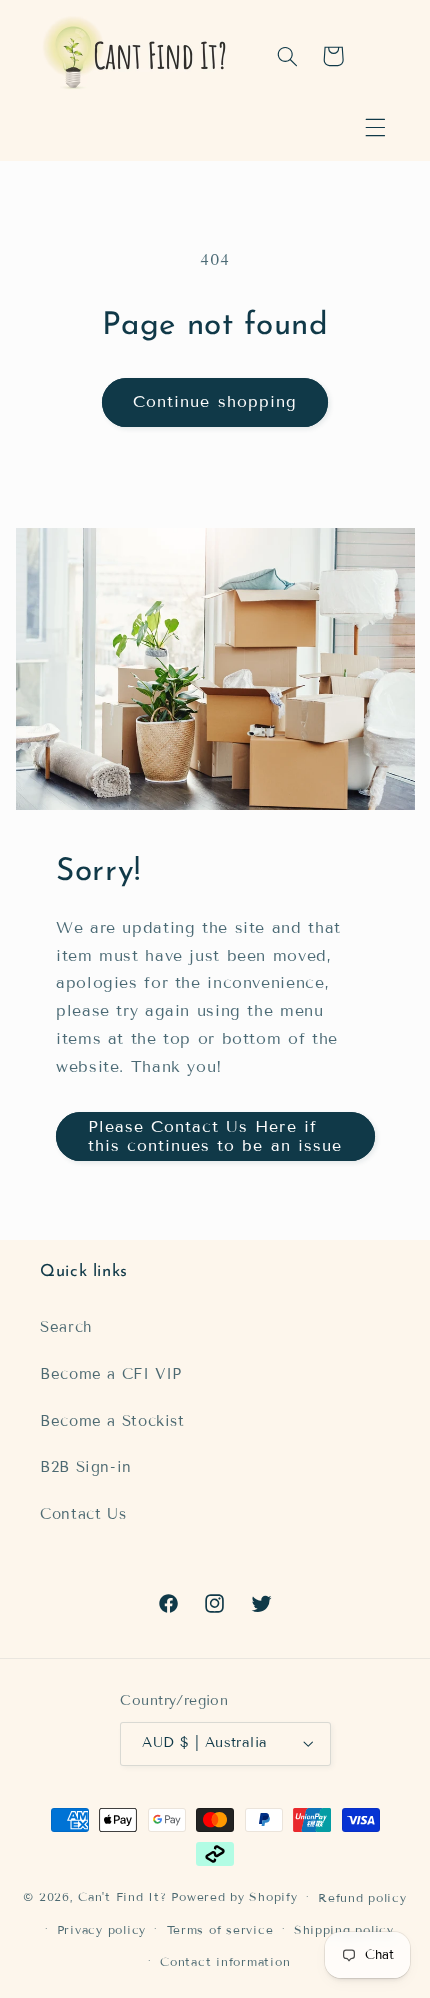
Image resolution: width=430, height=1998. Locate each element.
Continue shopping (215, 401)
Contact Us (83, 1514)
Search (66, 1327)
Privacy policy (101, 1929)
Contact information (225, 1961)
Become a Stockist (112, 1421)
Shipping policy (344, 1929)
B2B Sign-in (86, 1467)
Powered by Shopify (234, 1896)
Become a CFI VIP (111, 1374)
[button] (375, 128)
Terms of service (220, 1929)
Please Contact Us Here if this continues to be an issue (214, 1136)
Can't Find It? (122, 1896)
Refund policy (362, 1897)
